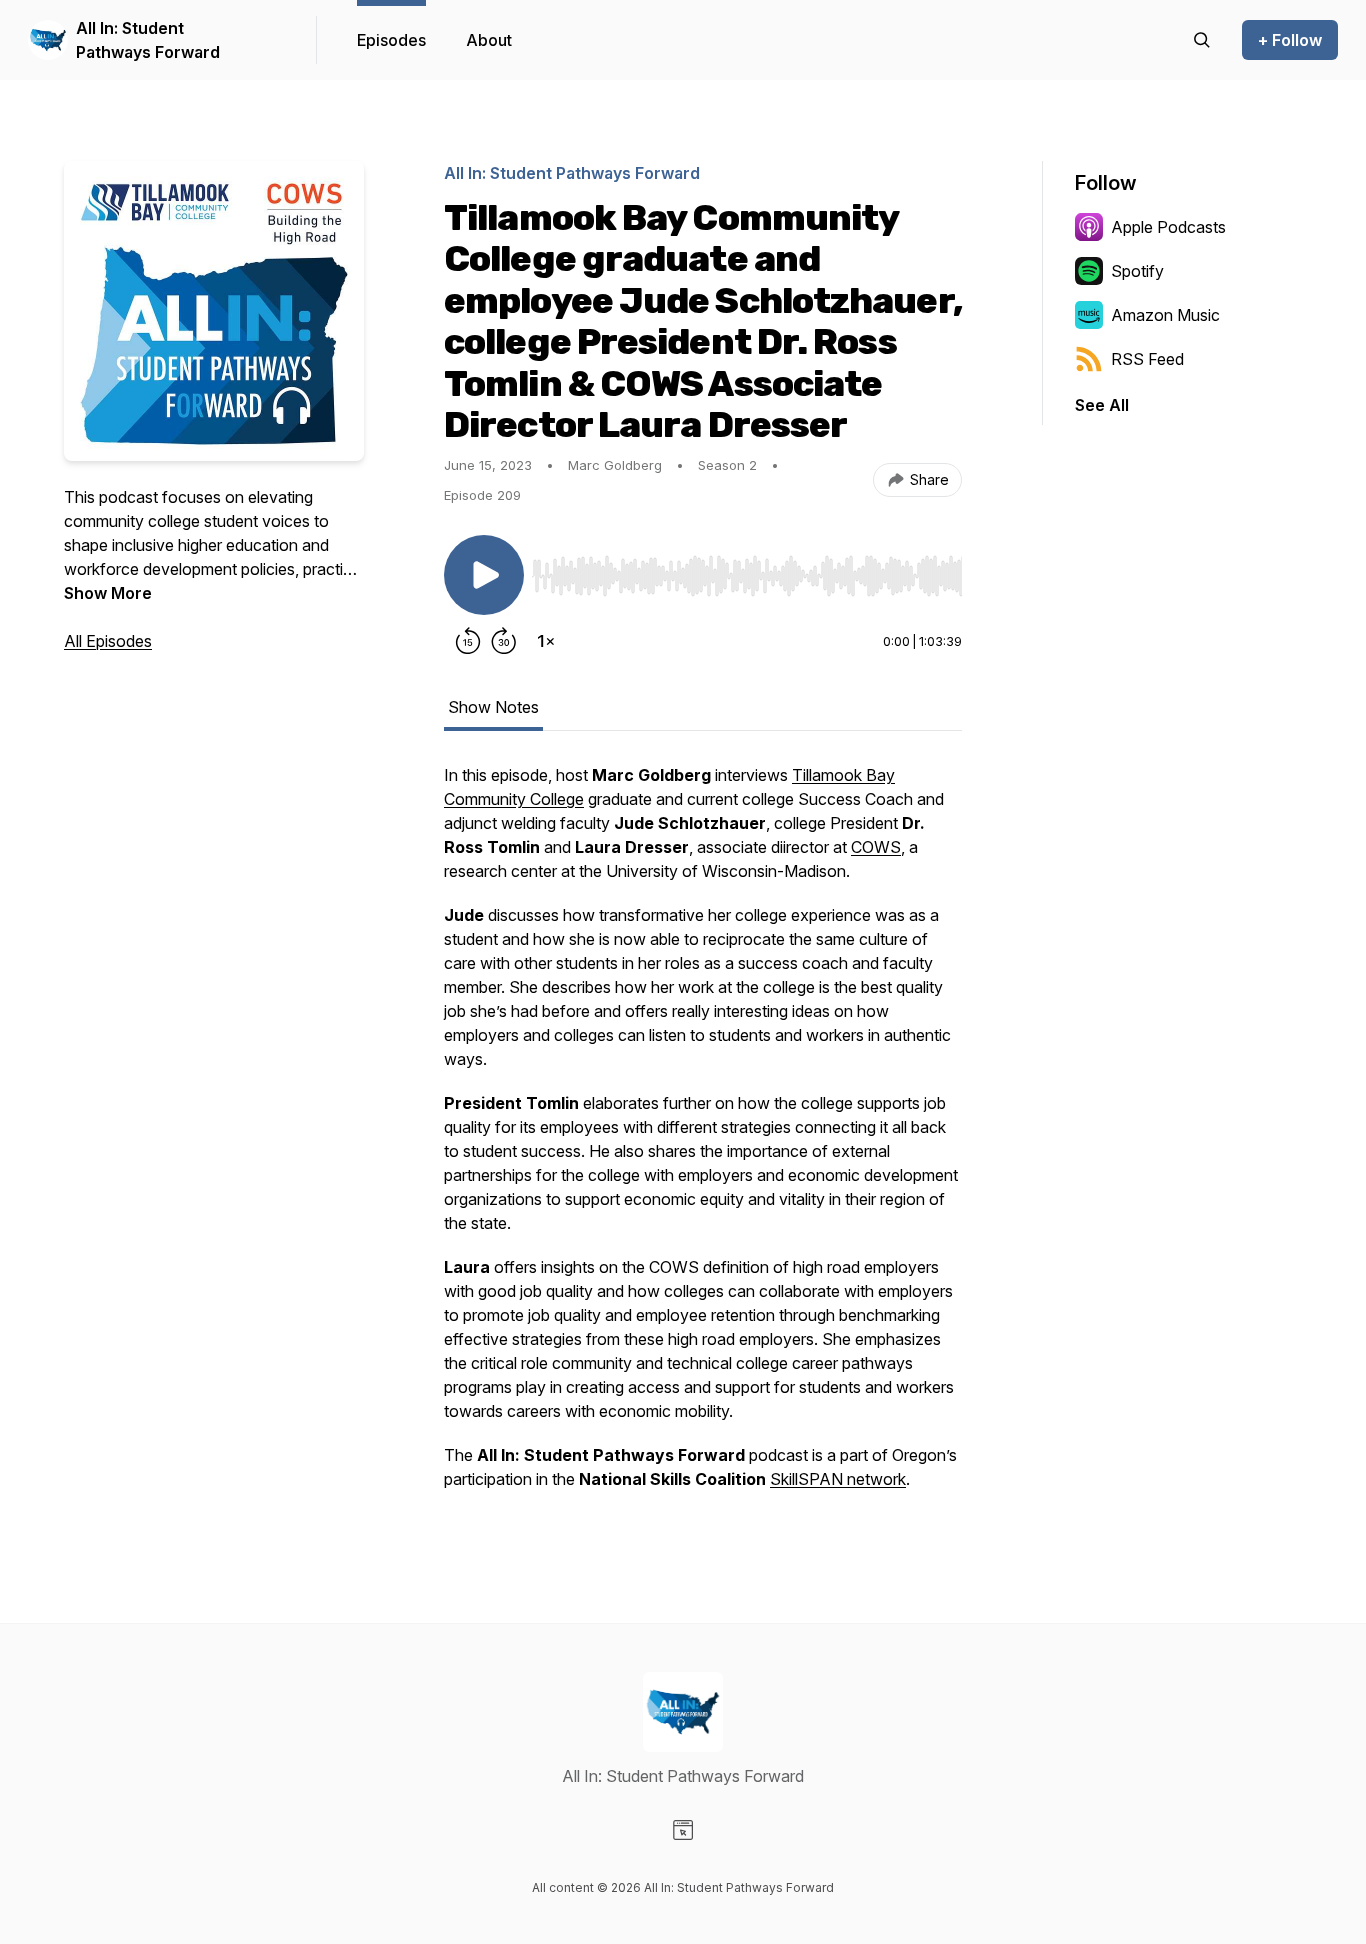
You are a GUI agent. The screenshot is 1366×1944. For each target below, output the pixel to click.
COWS (876, 847)
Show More (108, 593)
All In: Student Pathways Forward (148, 40)
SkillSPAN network (838, 1479)
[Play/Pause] (484, 575)
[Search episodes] (1202, 40)
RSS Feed (1147, 359)
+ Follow (1290, 40)
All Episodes (108, 641)
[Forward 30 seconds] (504, 641)
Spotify (1137, 271)
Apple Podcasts (1168, 227)
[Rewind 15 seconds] (468, 641)
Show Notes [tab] (493, 707)
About (489, 40)
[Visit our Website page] (683, 1830)
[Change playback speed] (546, 641)
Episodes (391, 40)
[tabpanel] (703, 1137)
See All (1102, 405)
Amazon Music (1165, 315)
